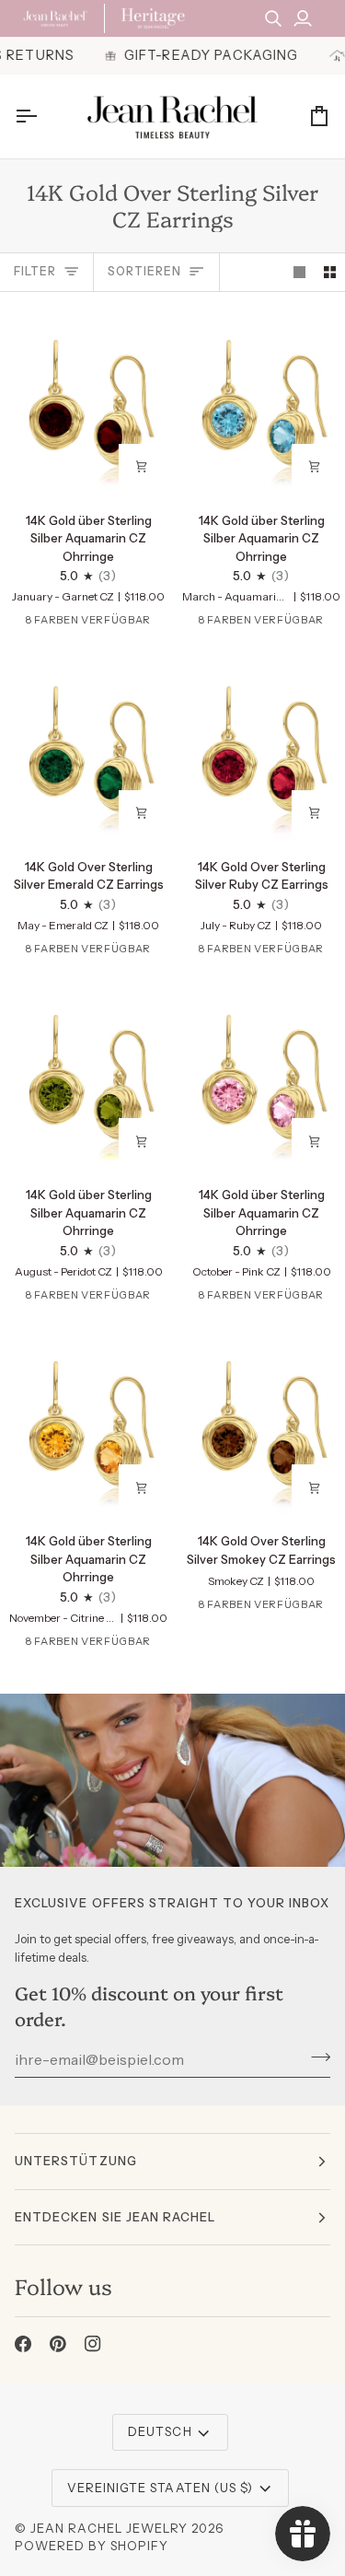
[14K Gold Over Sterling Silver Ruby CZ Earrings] (259, 748)
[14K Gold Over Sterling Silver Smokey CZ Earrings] (259, 1423)
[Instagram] (93, 2344)
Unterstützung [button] (76, 2161)
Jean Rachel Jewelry (109, 2528)
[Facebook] (23, 2344)
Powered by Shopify (92, 2546)
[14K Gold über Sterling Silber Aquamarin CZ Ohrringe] (86, 402)
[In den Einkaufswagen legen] (142, 467)
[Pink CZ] (164, 624)
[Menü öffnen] (42, 117)
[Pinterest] (58, 2344)
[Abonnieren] (315, 2057)
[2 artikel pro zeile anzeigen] (330, 272)
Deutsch (160, 2431)
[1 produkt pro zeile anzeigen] (299, 272)
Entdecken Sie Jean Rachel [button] (115, 2217)
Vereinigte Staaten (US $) (160, 2488)
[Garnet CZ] (21, 624)
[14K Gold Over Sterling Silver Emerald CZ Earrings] (86, 748)
